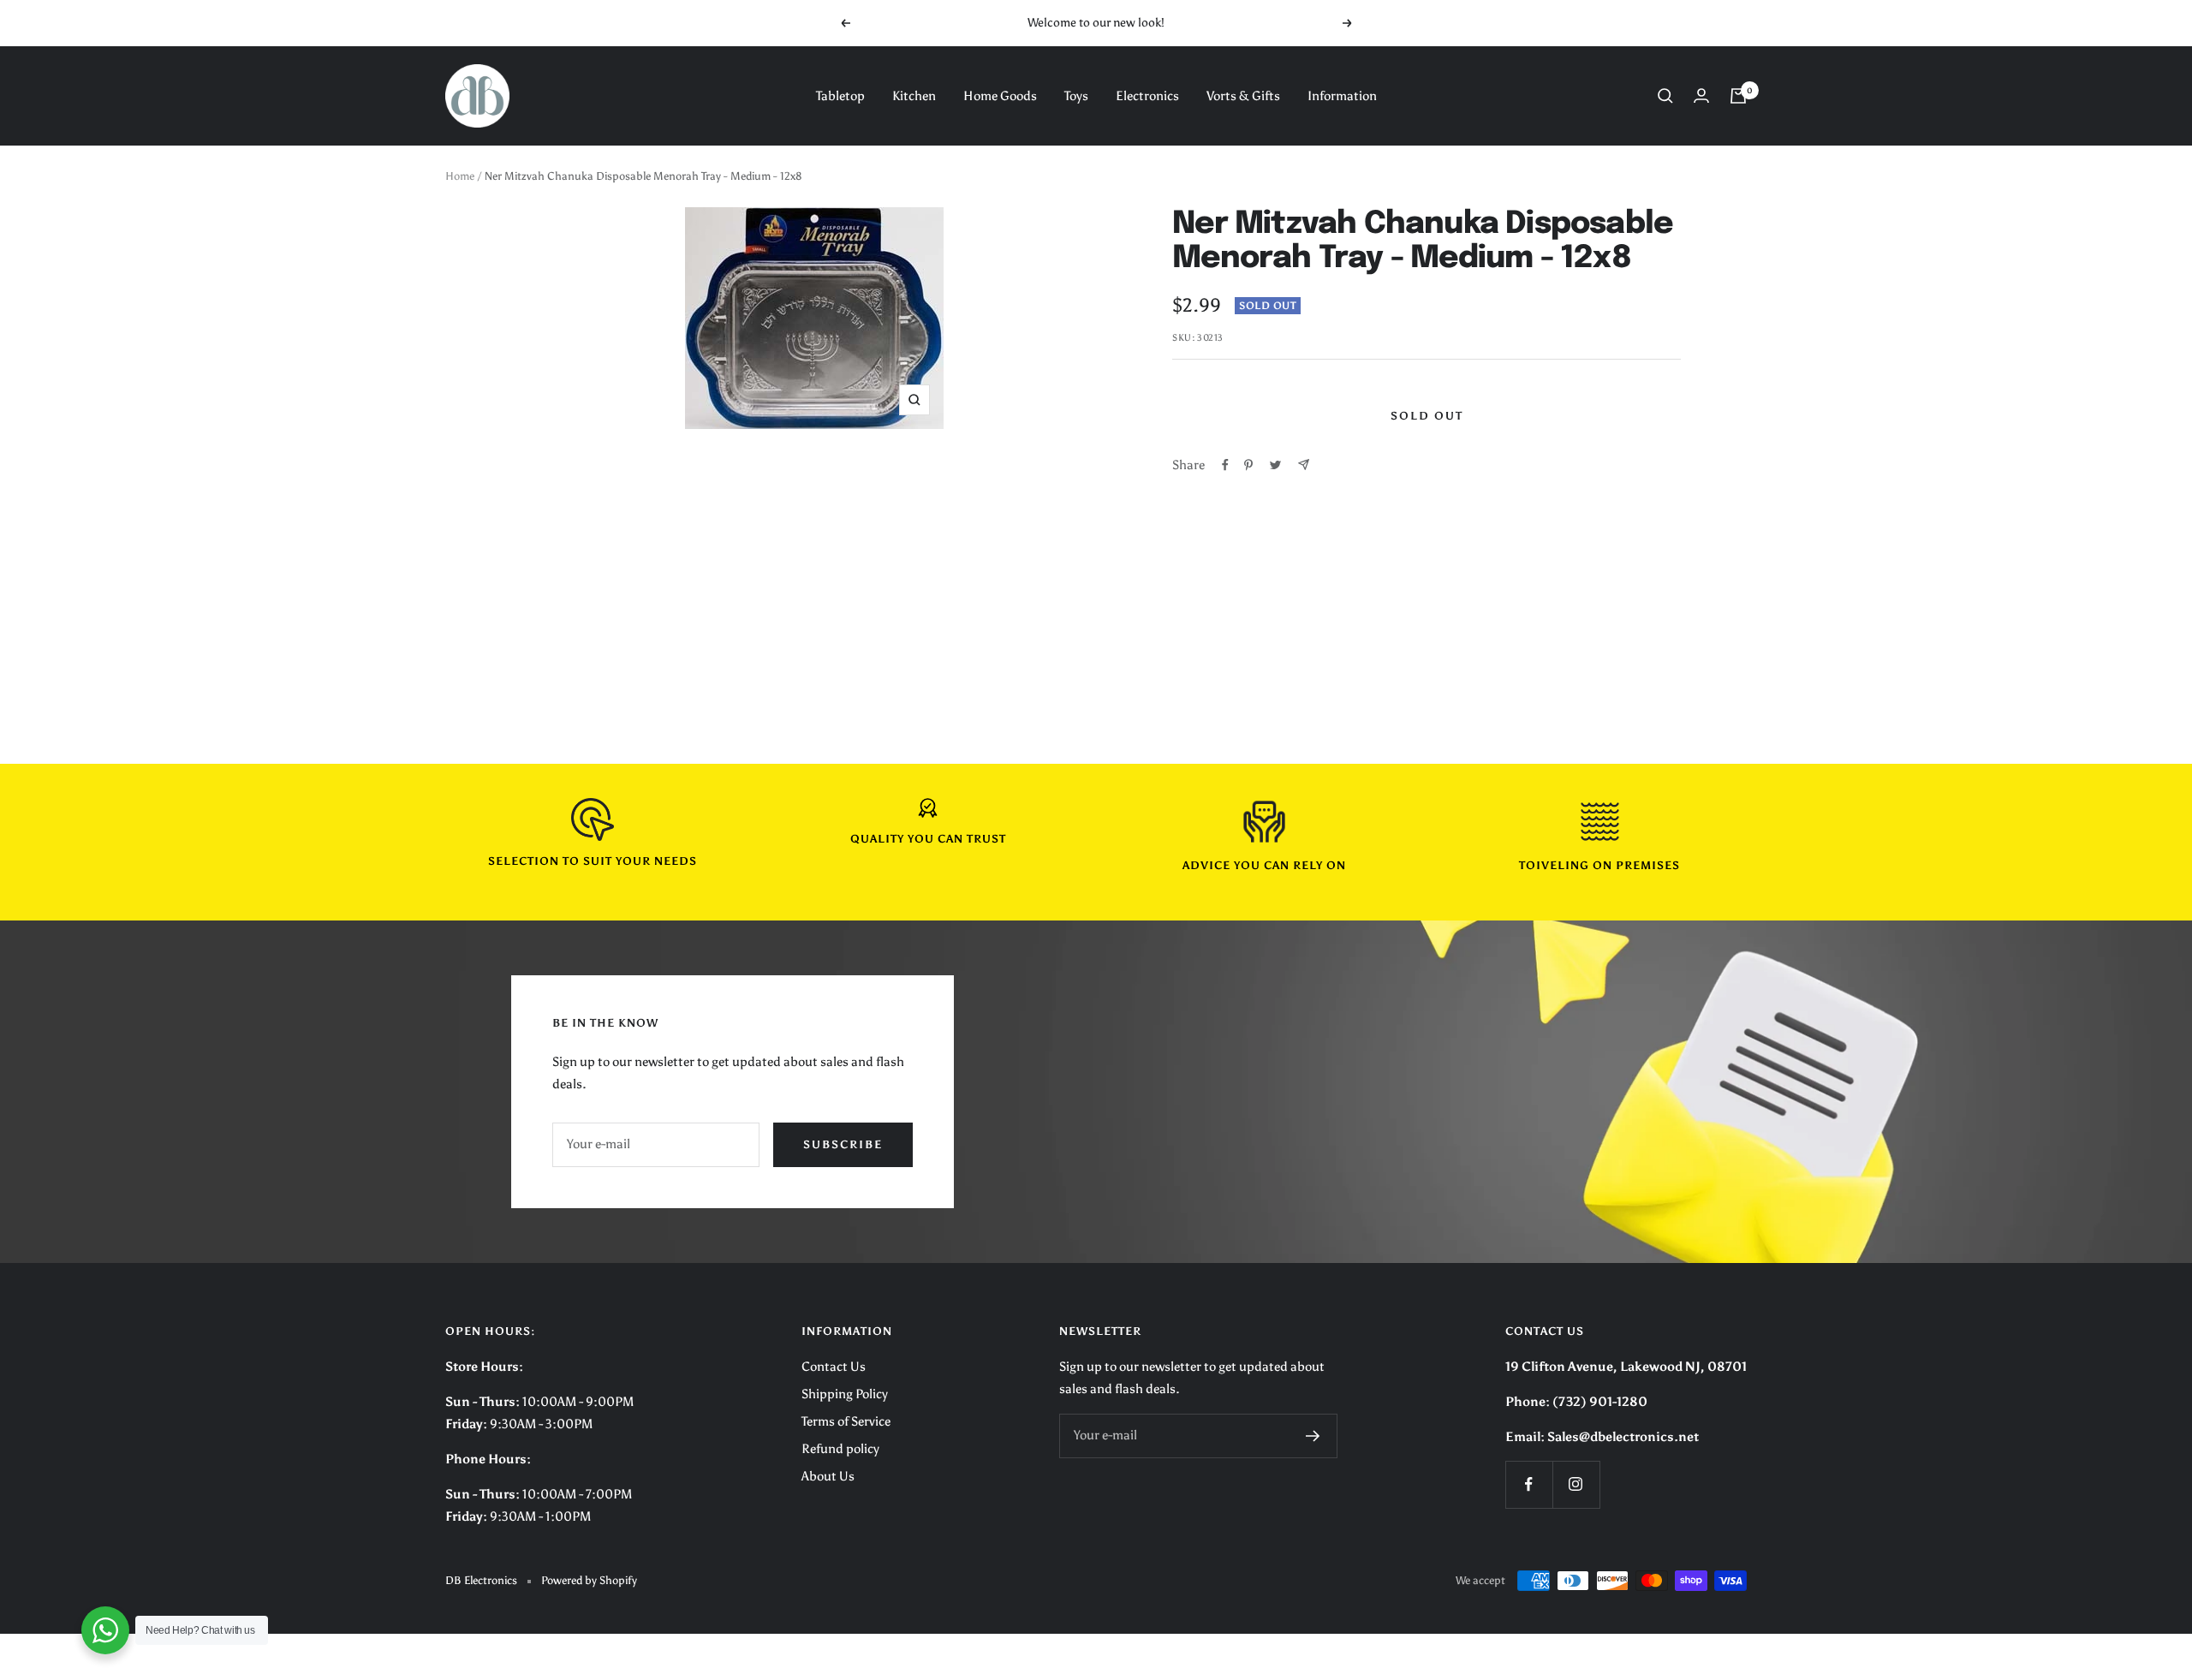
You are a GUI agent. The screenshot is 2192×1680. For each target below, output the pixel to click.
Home (460, 176)
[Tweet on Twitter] (1275, 465)
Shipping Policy (845, 1394)
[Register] (1313, 1436)
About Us (828, 1476)
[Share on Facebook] (1225, 465)
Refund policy (840, 1449)
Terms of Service (846, 1421)
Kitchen (914, 96)
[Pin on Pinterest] (1248, 465)
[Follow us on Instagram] (1576, 1484)
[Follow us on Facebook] (1529, 1484)
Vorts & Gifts (1243, 96)
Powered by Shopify (589, 1580)
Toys (1076, 96)
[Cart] (1738, 96)
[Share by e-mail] (1304, 465)
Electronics (1147, 96)
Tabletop (840, 96)
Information (1342, 96)
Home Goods (1000, 96)
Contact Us (834, 1367)
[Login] (1701, 95)
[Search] (1665, 96)
